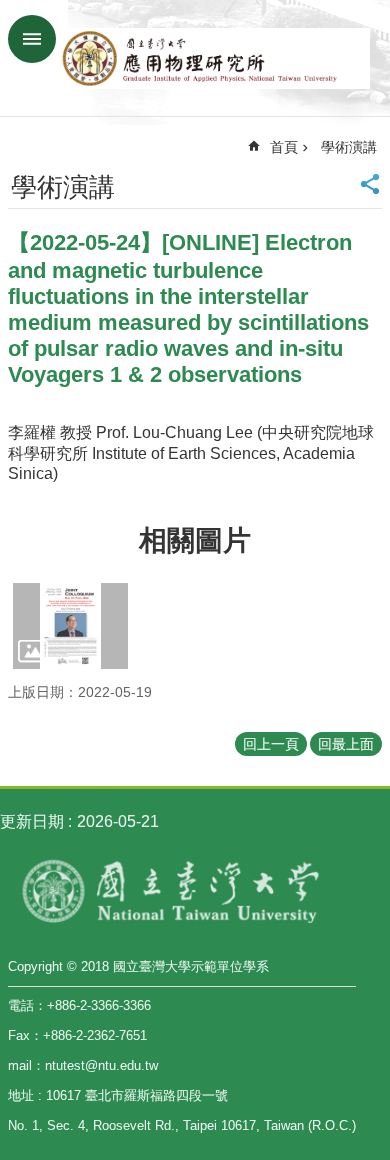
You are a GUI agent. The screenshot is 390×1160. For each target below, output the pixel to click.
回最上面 (346, 744)
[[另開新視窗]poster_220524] (70, 626)
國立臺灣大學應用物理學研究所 (215, 58)
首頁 (284, 147)
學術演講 (349, 147)
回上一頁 (271, 744)
